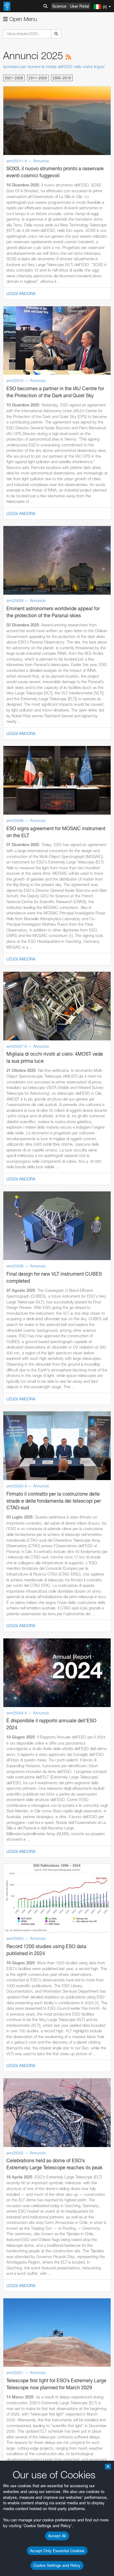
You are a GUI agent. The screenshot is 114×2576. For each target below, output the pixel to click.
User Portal (79, 6)
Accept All (57, 2536)
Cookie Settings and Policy (57, 2565)
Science (59, 6)
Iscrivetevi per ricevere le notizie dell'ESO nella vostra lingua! (54, 67)
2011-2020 (38, 78)
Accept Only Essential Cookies (57, 2551)
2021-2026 (14, 78)
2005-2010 (62, 78)
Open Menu (22, 19)
